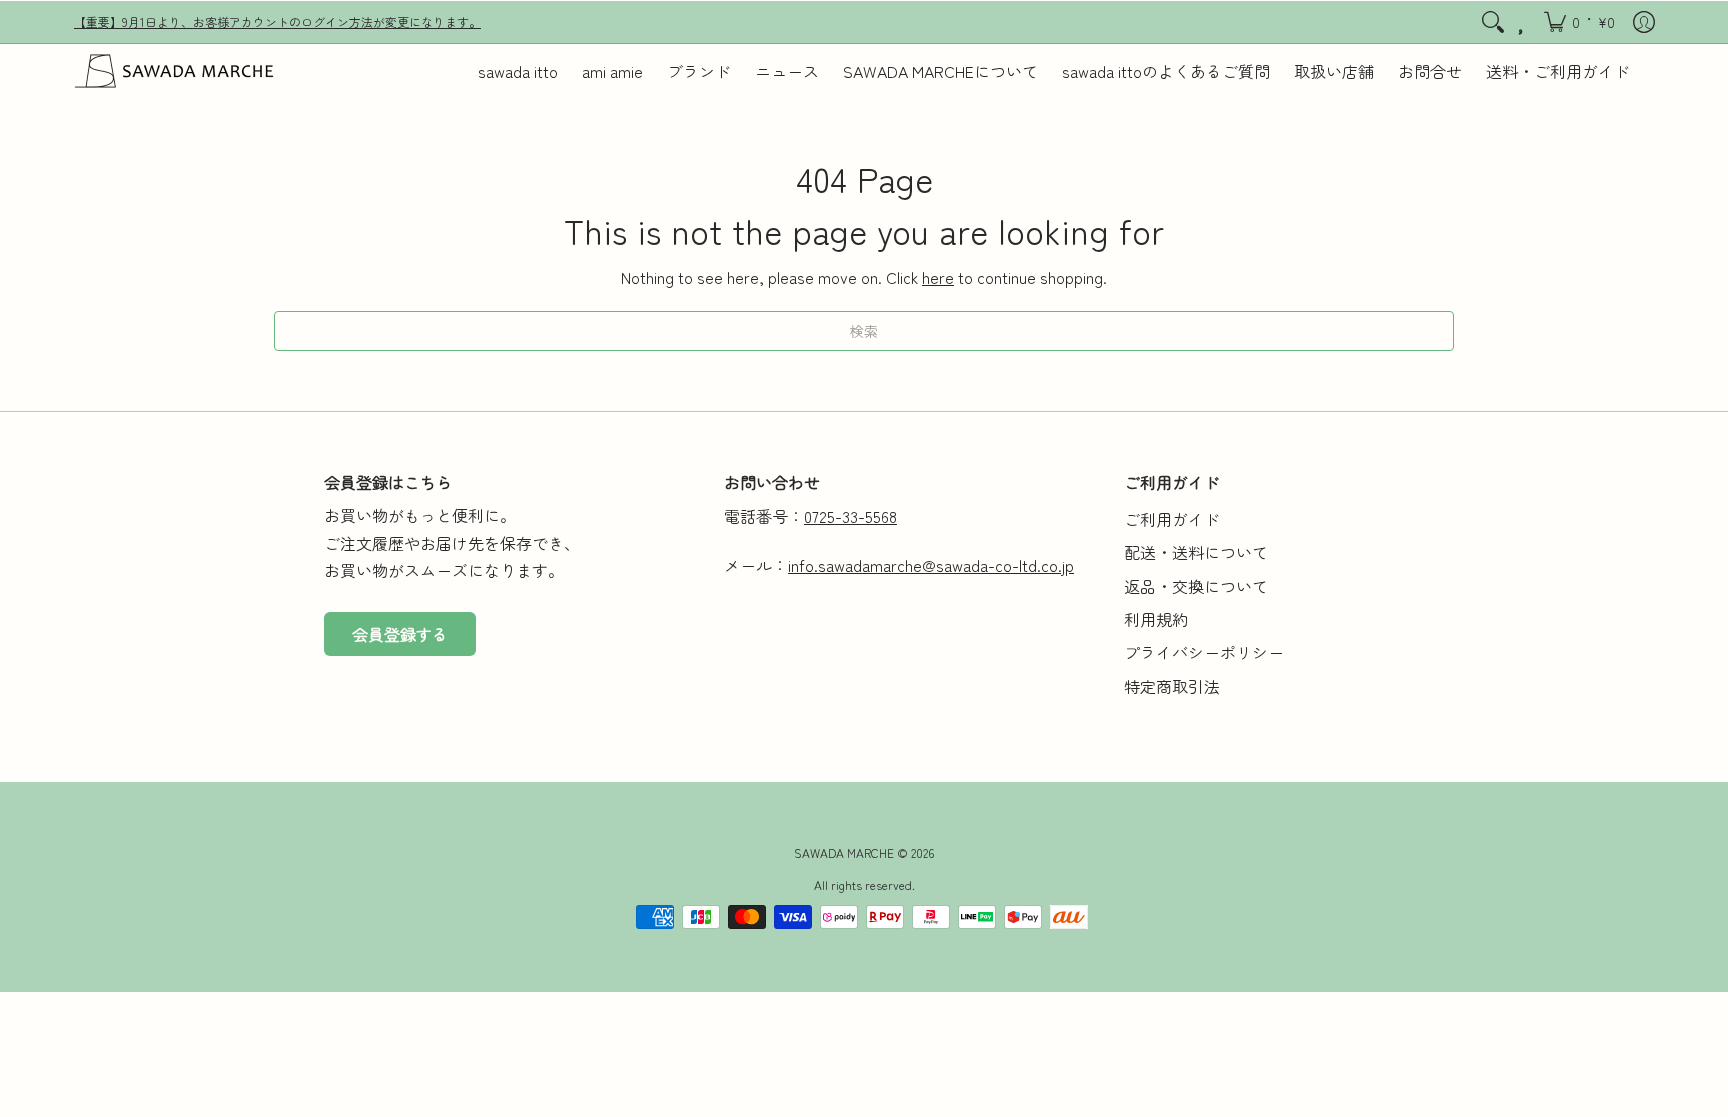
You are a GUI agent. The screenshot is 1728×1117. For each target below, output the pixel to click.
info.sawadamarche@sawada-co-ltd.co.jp (931, 565)
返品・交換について (1196, 586)
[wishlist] (1522, 22)
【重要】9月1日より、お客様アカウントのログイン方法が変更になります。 (277, 21)
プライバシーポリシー (1204, 652)
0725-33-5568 (850, 516)
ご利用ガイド (1172, 519)
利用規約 (1156, 619)
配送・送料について (1196, 552)
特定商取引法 (1172, 686)
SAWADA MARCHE (844, 852)
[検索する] (1493, 22)
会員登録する (400, 634)
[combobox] (864, 331)
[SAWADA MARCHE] (174, 71)
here (938, 277)
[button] (1579, 22)
